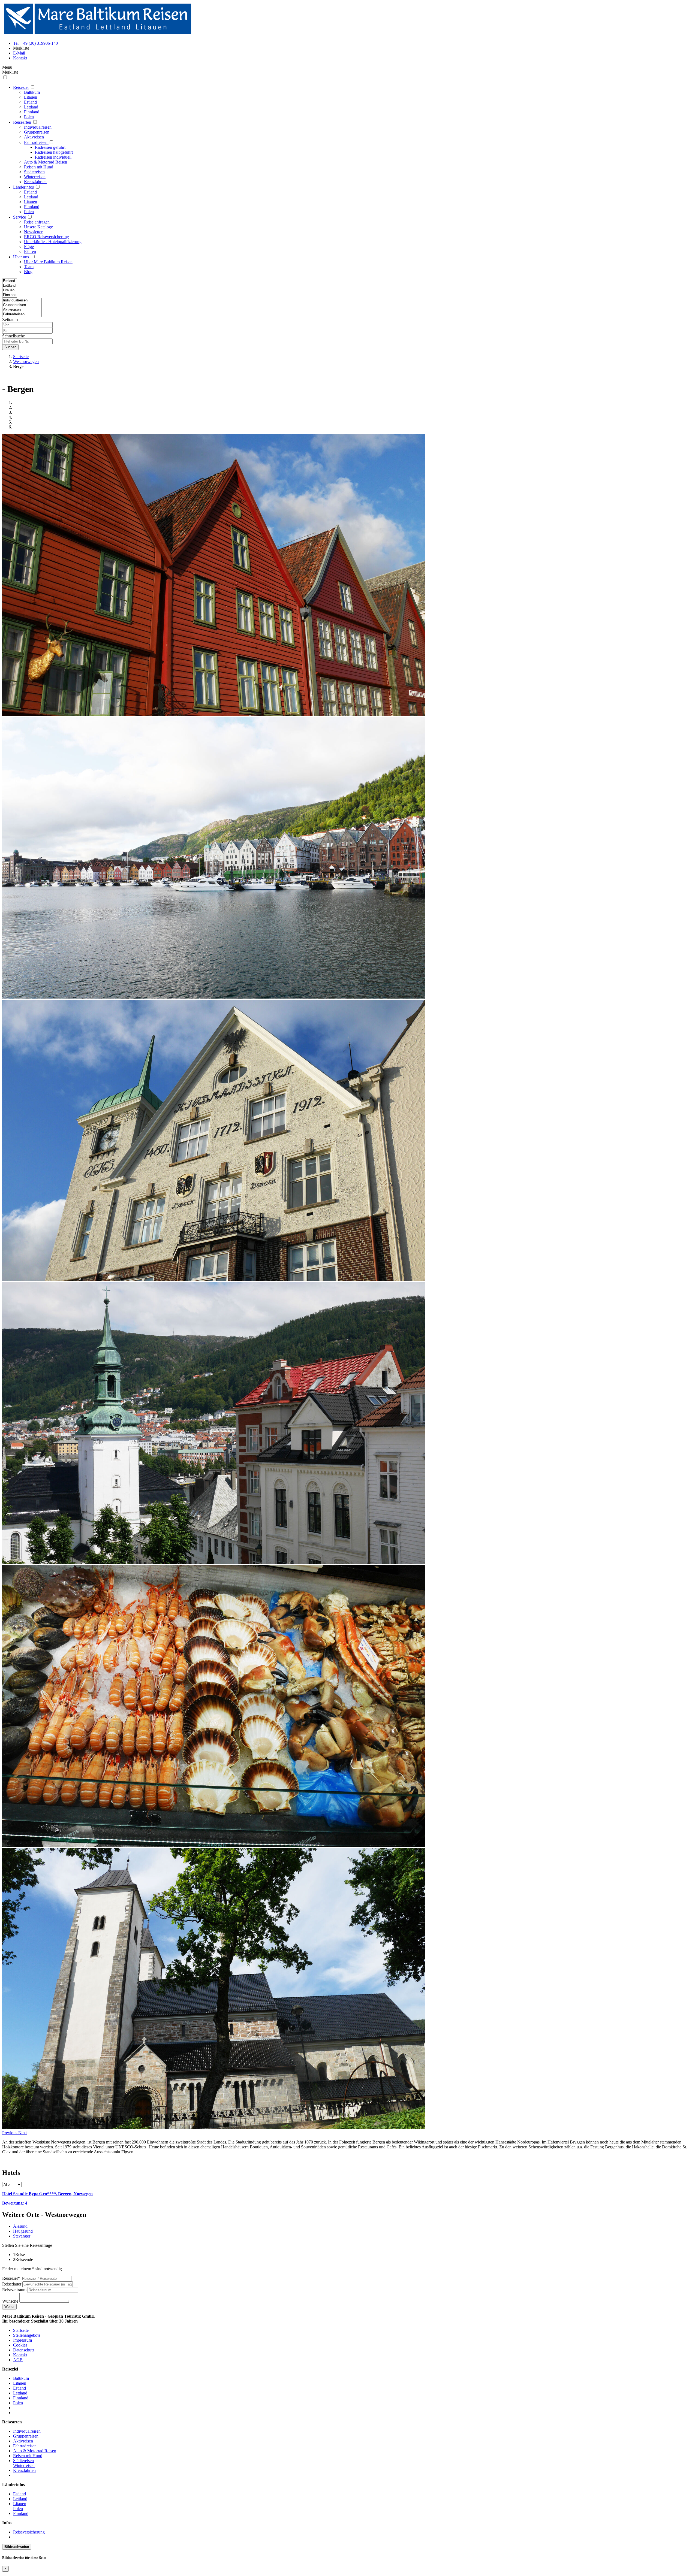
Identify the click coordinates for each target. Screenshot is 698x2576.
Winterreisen (35, 177)
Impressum (22, 2340)
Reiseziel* (11, 2278)
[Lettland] (10, 286)
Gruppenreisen (37, 132)
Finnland (32, 112)
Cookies (20, 2345)
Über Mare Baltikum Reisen (48, 262)
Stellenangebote (27, 2335)
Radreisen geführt (50, 147)
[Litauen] (10, 290)
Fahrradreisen (36, 142)
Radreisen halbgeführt (54, 152)
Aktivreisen (34, 137)
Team (29, 267)
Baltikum (32, 92)
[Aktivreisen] (22, 310)
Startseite (21, 357)
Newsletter (33, 232)
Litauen (31, 97)
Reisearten (22, 122)
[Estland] (10, 281)
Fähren (30, 251)
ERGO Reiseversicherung (46, 237)
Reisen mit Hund (39, 167)
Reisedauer (12, 2284)
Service (19, 217)
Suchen (10, 347)
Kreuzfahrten (35, 182)
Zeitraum (10, 320)
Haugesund (23, 2231)
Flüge (29, 247)
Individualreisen (38, 127)
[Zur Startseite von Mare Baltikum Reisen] (98, 34)
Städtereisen (34, 172)
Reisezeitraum (14, 2290)
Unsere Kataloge (38, 227)
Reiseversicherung (29, 2532)
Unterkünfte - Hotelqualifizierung (53, 242)
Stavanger (22, 2236)
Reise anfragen (37, 222)
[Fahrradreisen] (22, 314)
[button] (10, 2133)
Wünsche (10, 2301)
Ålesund (20, 2226)
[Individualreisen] (22, 300)
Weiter (9, 2307)
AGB (18, 2360)
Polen (29, 117)
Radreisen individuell (53, 157)
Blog (28, 272)
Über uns (21, 257)
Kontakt (20, 2355)
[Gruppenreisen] (22, 305)
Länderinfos (24, 187)
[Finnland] (10, 295)
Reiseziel (21, 87)
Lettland (31, 107)
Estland (30, 102)
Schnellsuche (13, 336)
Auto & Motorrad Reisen (46, 162)
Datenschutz (24, 2350)
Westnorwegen (26, 362)
